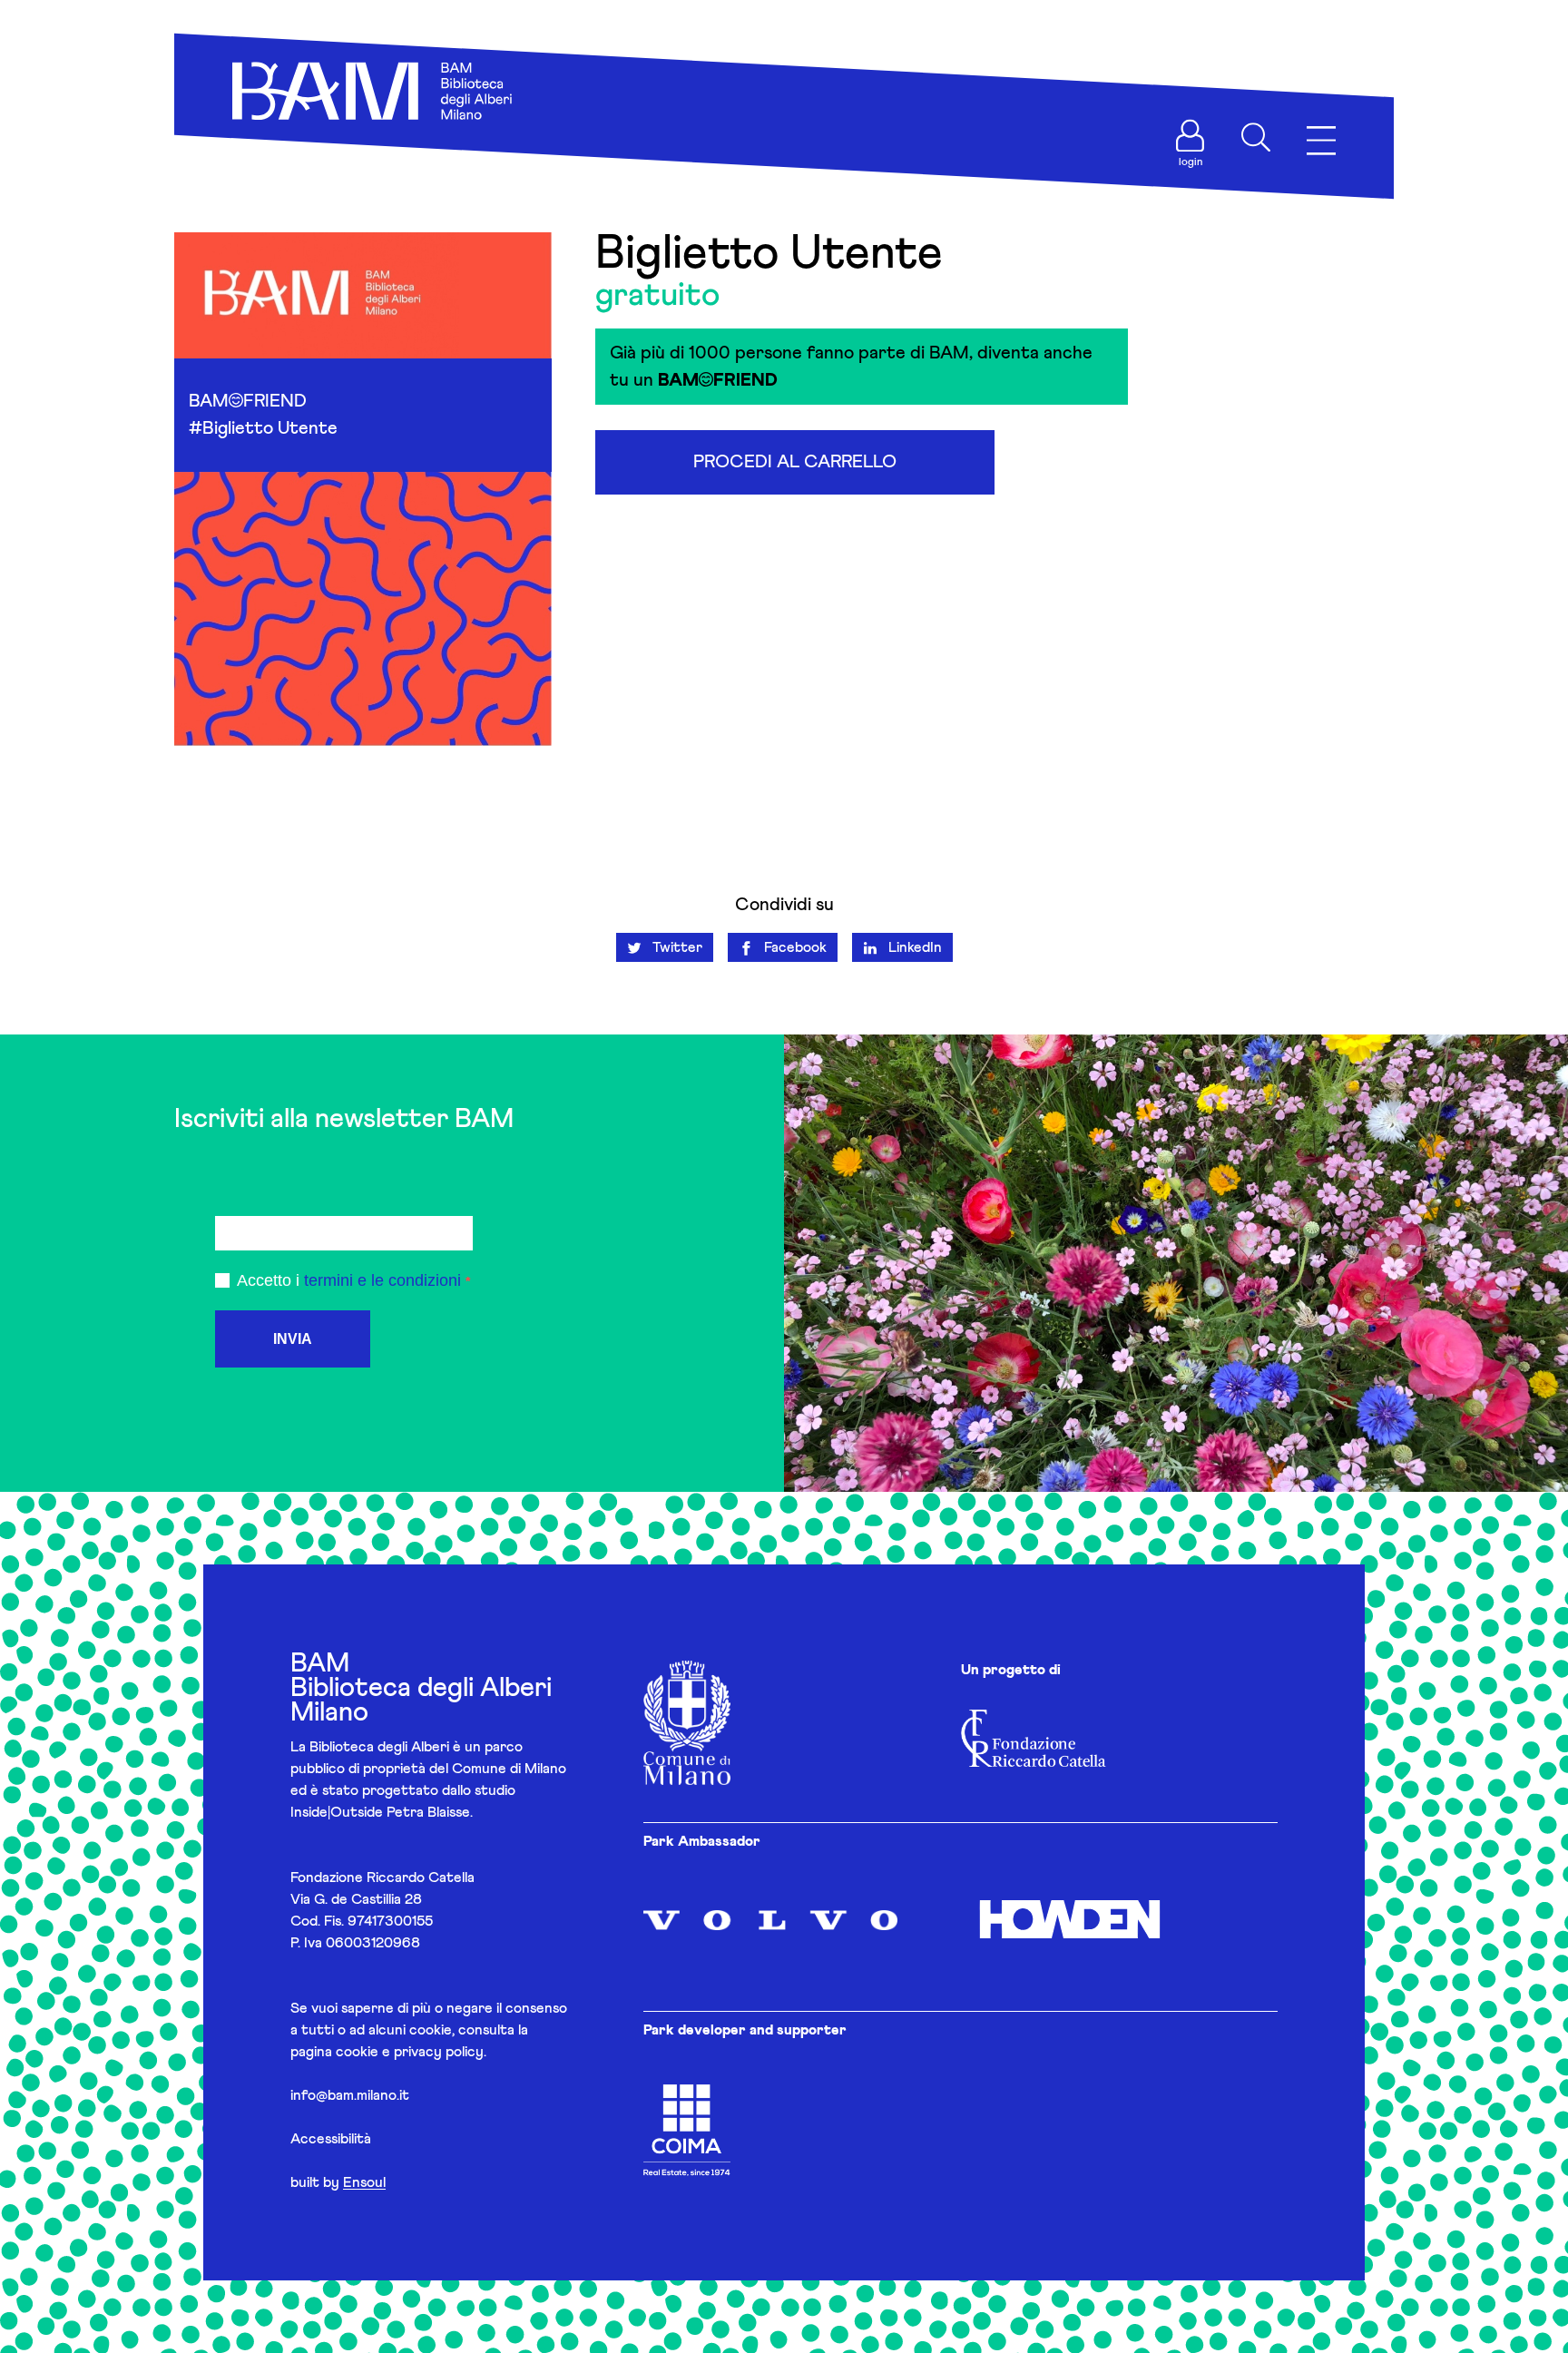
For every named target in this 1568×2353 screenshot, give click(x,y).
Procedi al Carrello (795, 462)
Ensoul (364, 2182)
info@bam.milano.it (350, 2095)
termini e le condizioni (382, 1280)
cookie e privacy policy (410, 2052)
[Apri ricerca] (1256, 137)
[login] (1191, 136)
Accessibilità (331, 2139)
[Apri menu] (1321, 141)
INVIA (293, 1339)
